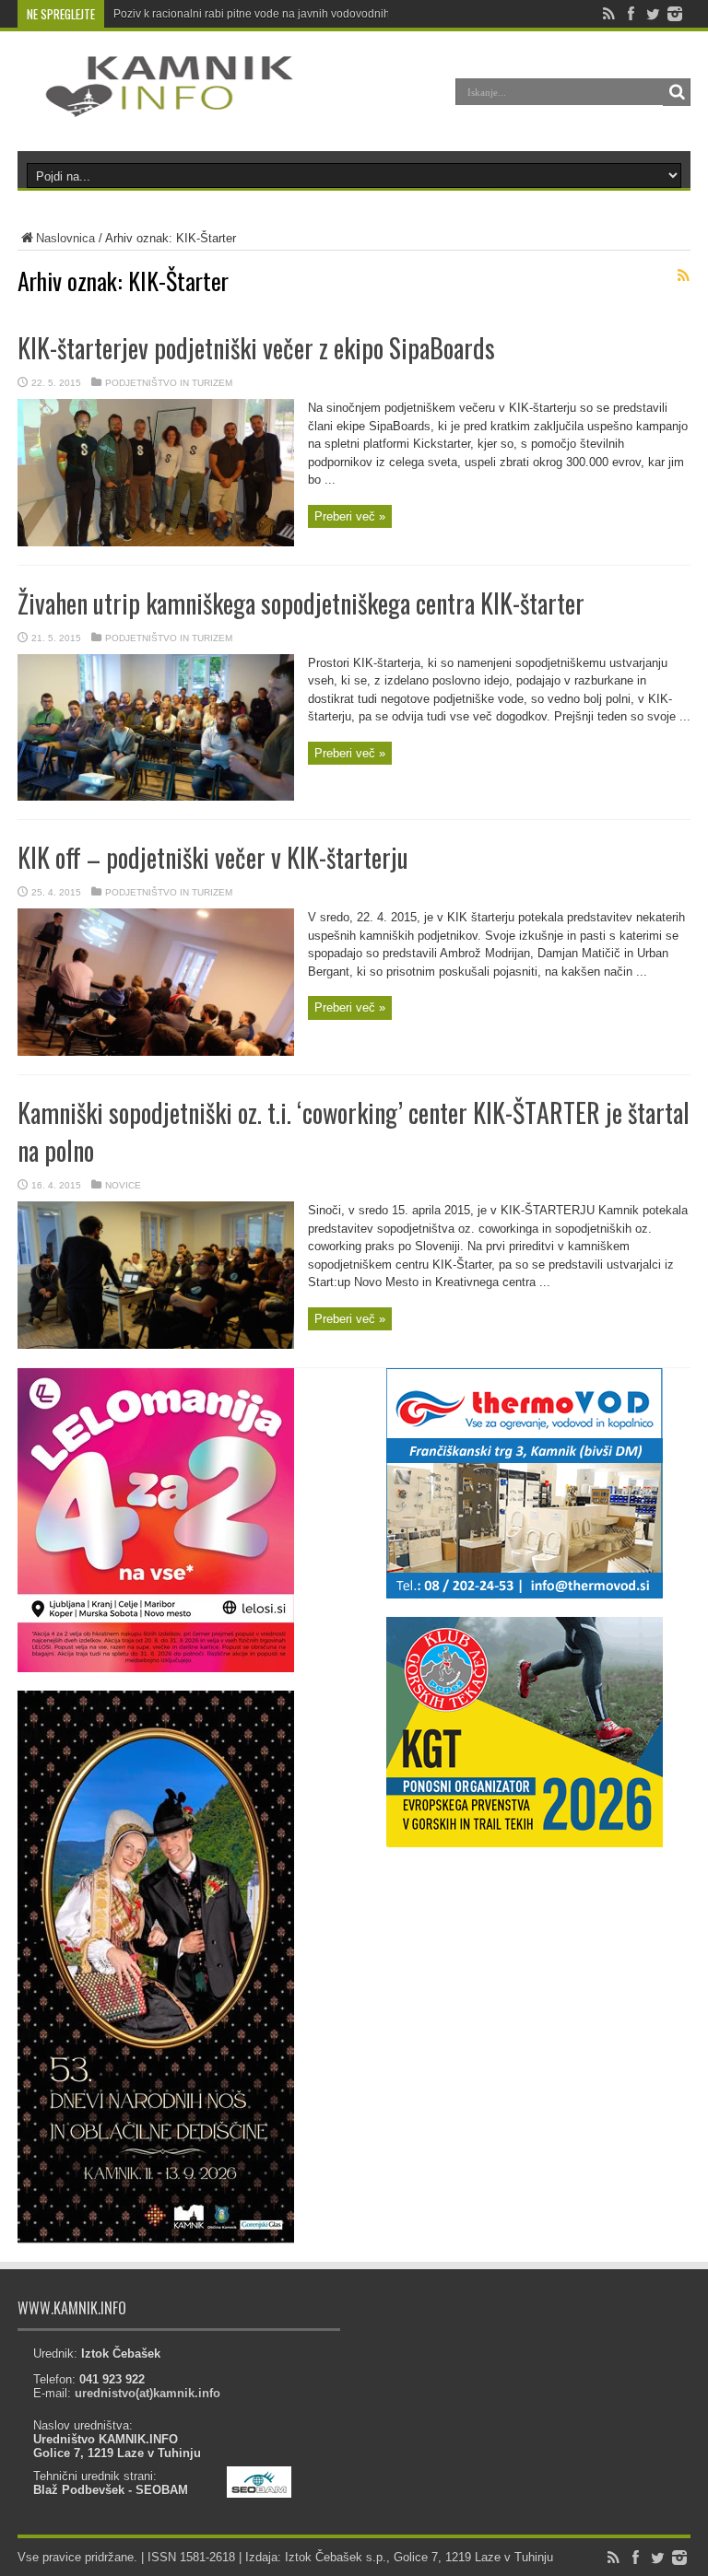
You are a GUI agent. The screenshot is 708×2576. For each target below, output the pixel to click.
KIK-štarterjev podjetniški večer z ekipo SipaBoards (256, 348)
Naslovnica (65, 238)
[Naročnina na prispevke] (683, 275)
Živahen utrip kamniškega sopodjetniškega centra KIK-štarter (301, 603)
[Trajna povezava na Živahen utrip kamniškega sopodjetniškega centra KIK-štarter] (156, 796)
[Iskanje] (677, 92)
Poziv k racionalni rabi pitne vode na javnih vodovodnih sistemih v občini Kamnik (315, 14)
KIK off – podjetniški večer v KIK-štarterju (213, 857)
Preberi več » (350, 516)
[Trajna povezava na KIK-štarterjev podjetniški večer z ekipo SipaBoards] (156, 542)
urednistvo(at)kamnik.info (147, 2393)
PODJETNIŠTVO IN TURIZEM (169, 383)
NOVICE (123, 1185)
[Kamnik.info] (156, 105)
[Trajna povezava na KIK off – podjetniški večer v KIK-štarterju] (156, 1052)
